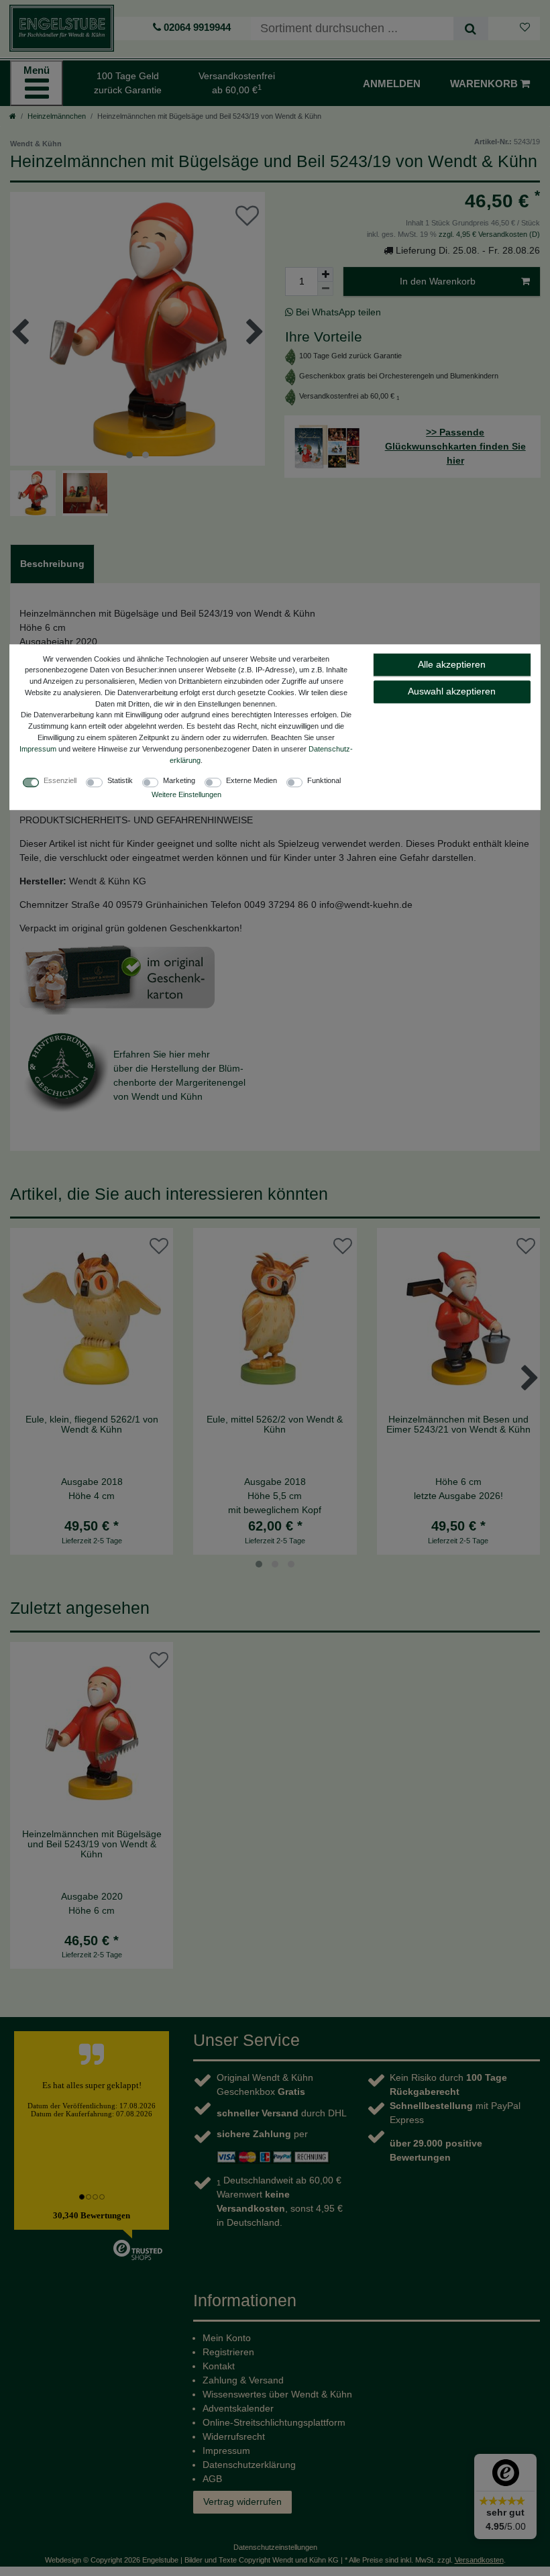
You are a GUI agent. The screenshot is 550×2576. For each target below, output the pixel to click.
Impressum (38, 749)
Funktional (324, 781)
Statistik (120, 781)
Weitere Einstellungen (186, 795)
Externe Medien (252, 781)
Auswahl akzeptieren (452, 691)
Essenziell (60, 781)
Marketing (179, 781)
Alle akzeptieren (452, 664)
